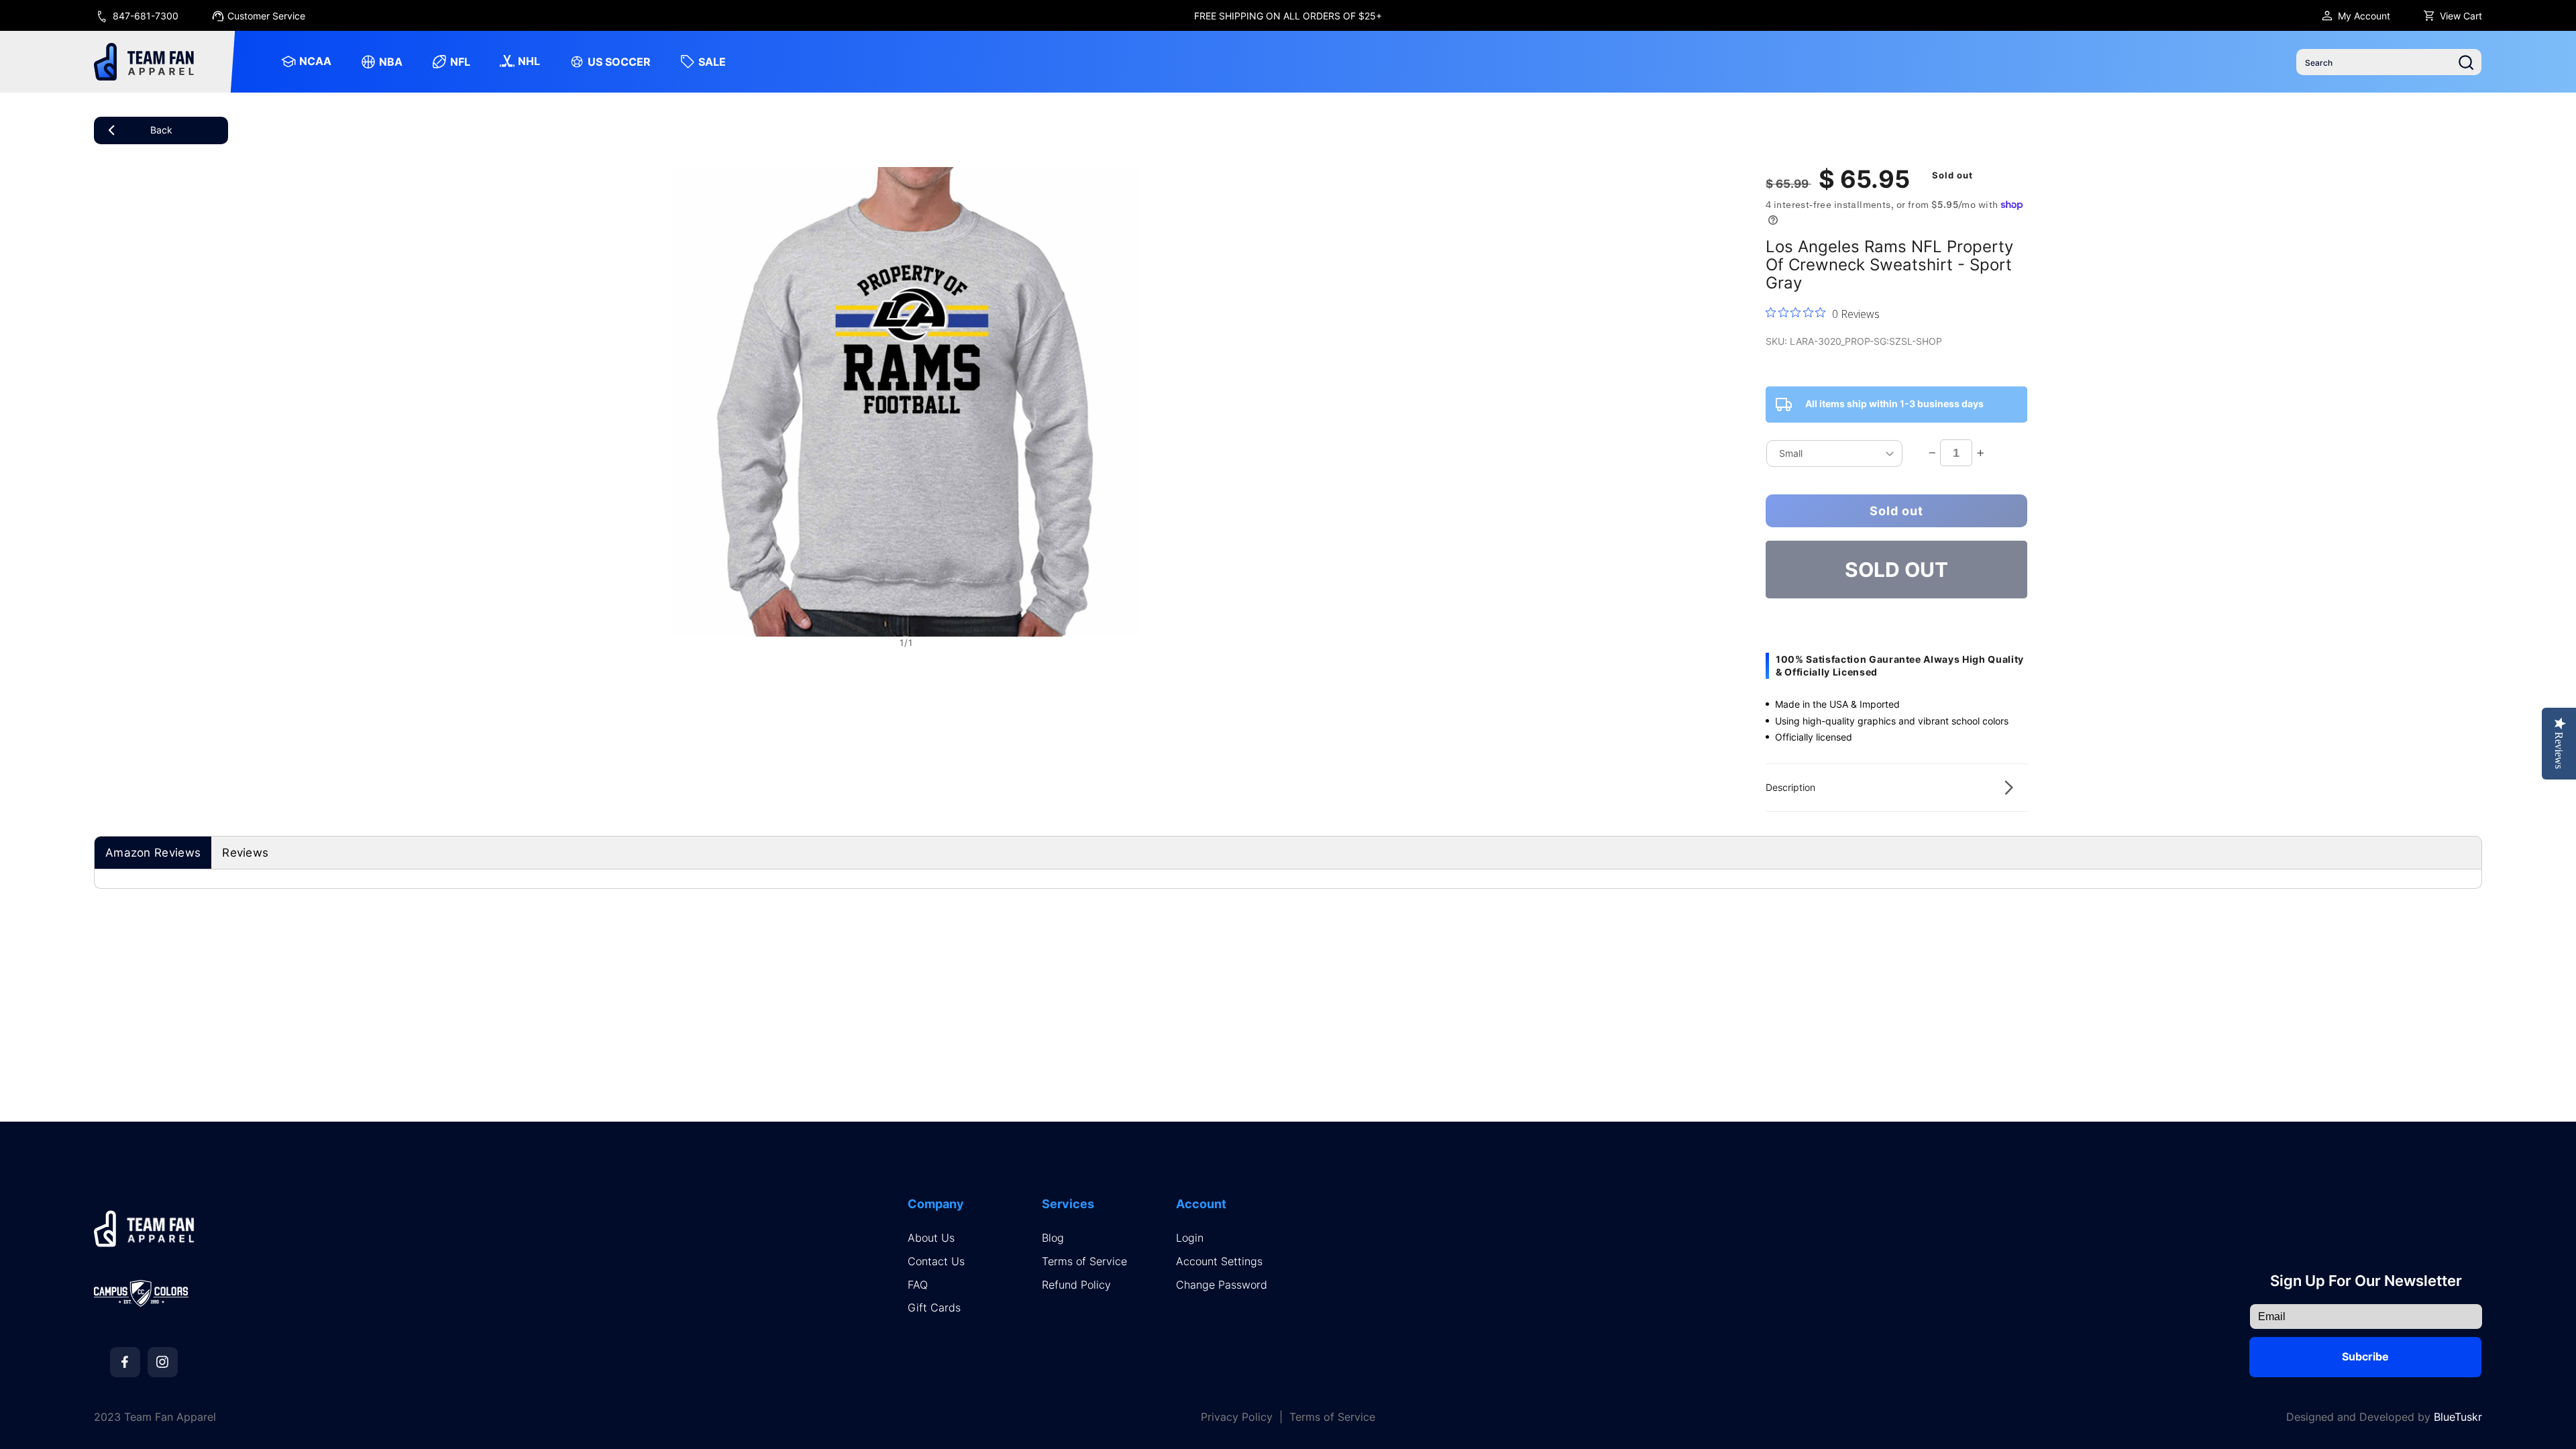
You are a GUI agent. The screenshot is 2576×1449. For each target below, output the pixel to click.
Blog (1053, 1238)
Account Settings (1219, 1262)
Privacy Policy (1237, 1417)
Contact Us (936, 1262)
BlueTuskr (2458, 1417)
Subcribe (2365, 1356)
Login (1190, 1238)
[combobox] (2389, 62)
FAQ (918, 1285)
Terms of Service (1084, 1262)
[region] (1288, 15)
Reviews (245, 853)
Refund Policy (1076, 1285)
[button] (1896, 788)
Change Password (1222, 1285)
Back (161, 130)
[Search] (2466, 62)
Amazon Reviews (153, 853)
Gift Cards (934, 1308)
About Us (931, 1238)
